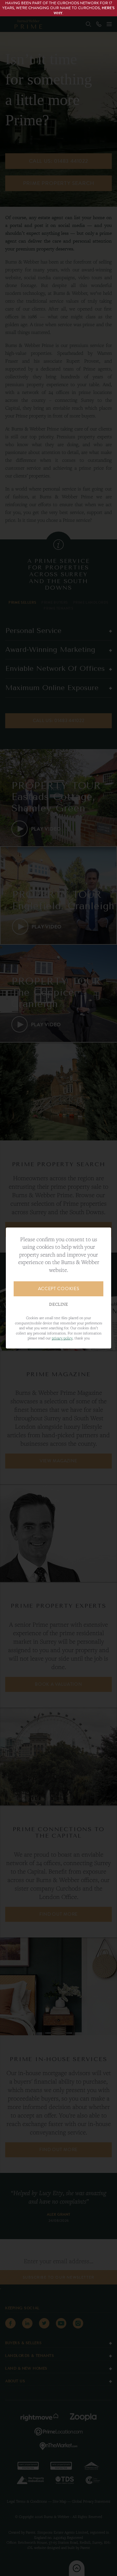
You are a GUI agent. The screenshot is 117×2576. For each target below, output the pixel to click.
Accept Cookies (59, 1289)
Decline (58, 1304)
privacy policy (62, 1338)
